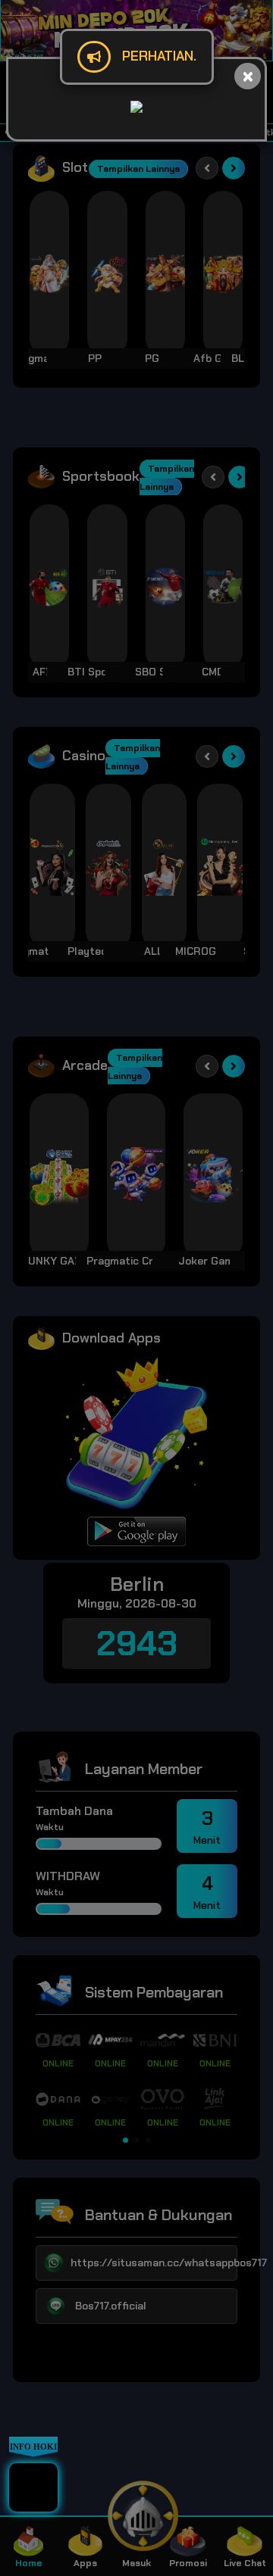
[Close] (248, 76)
